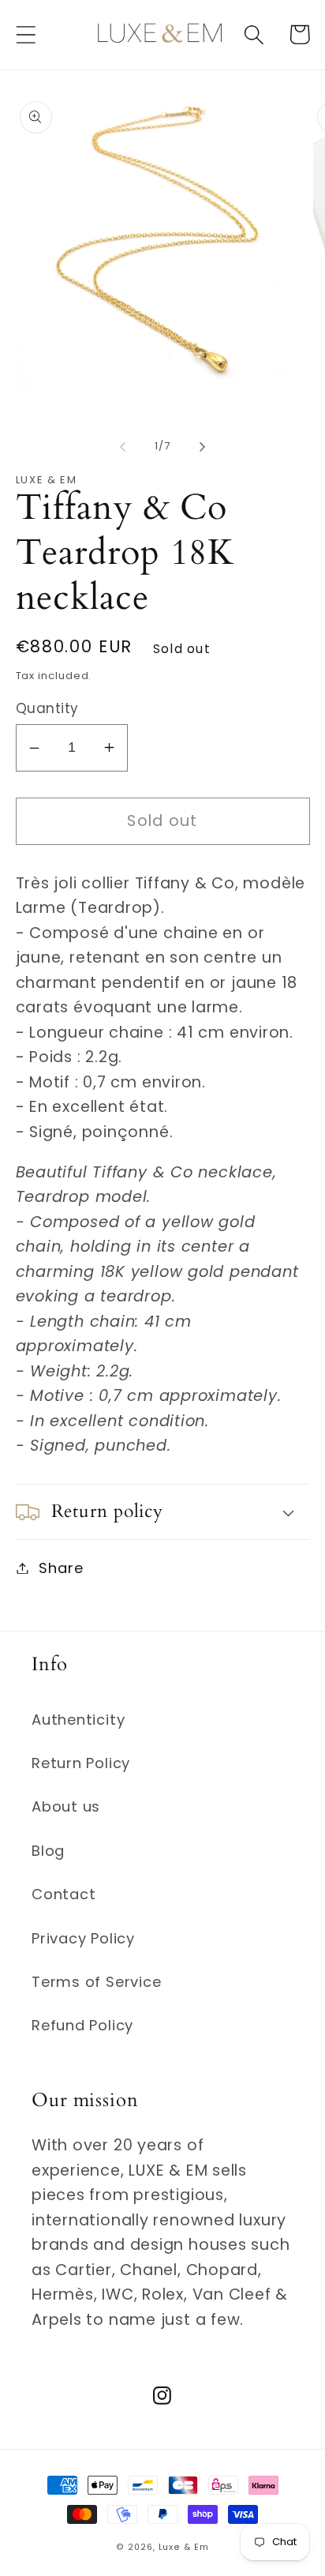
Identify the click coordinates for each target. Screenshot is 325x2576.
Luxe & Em (184, 2547)
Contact (64, 1894)
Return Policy (81, 1763)
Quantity (47, 709)
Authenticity (78, 1720)
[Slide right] (203, 446)
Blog (48, 1851)
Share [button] (61, 1568)
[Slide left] (122, 446)
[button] (26, 34)
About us (66, 1806)
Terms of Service (96, 1982)
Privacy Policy (83, 1938)
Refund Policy (82, 2025)
